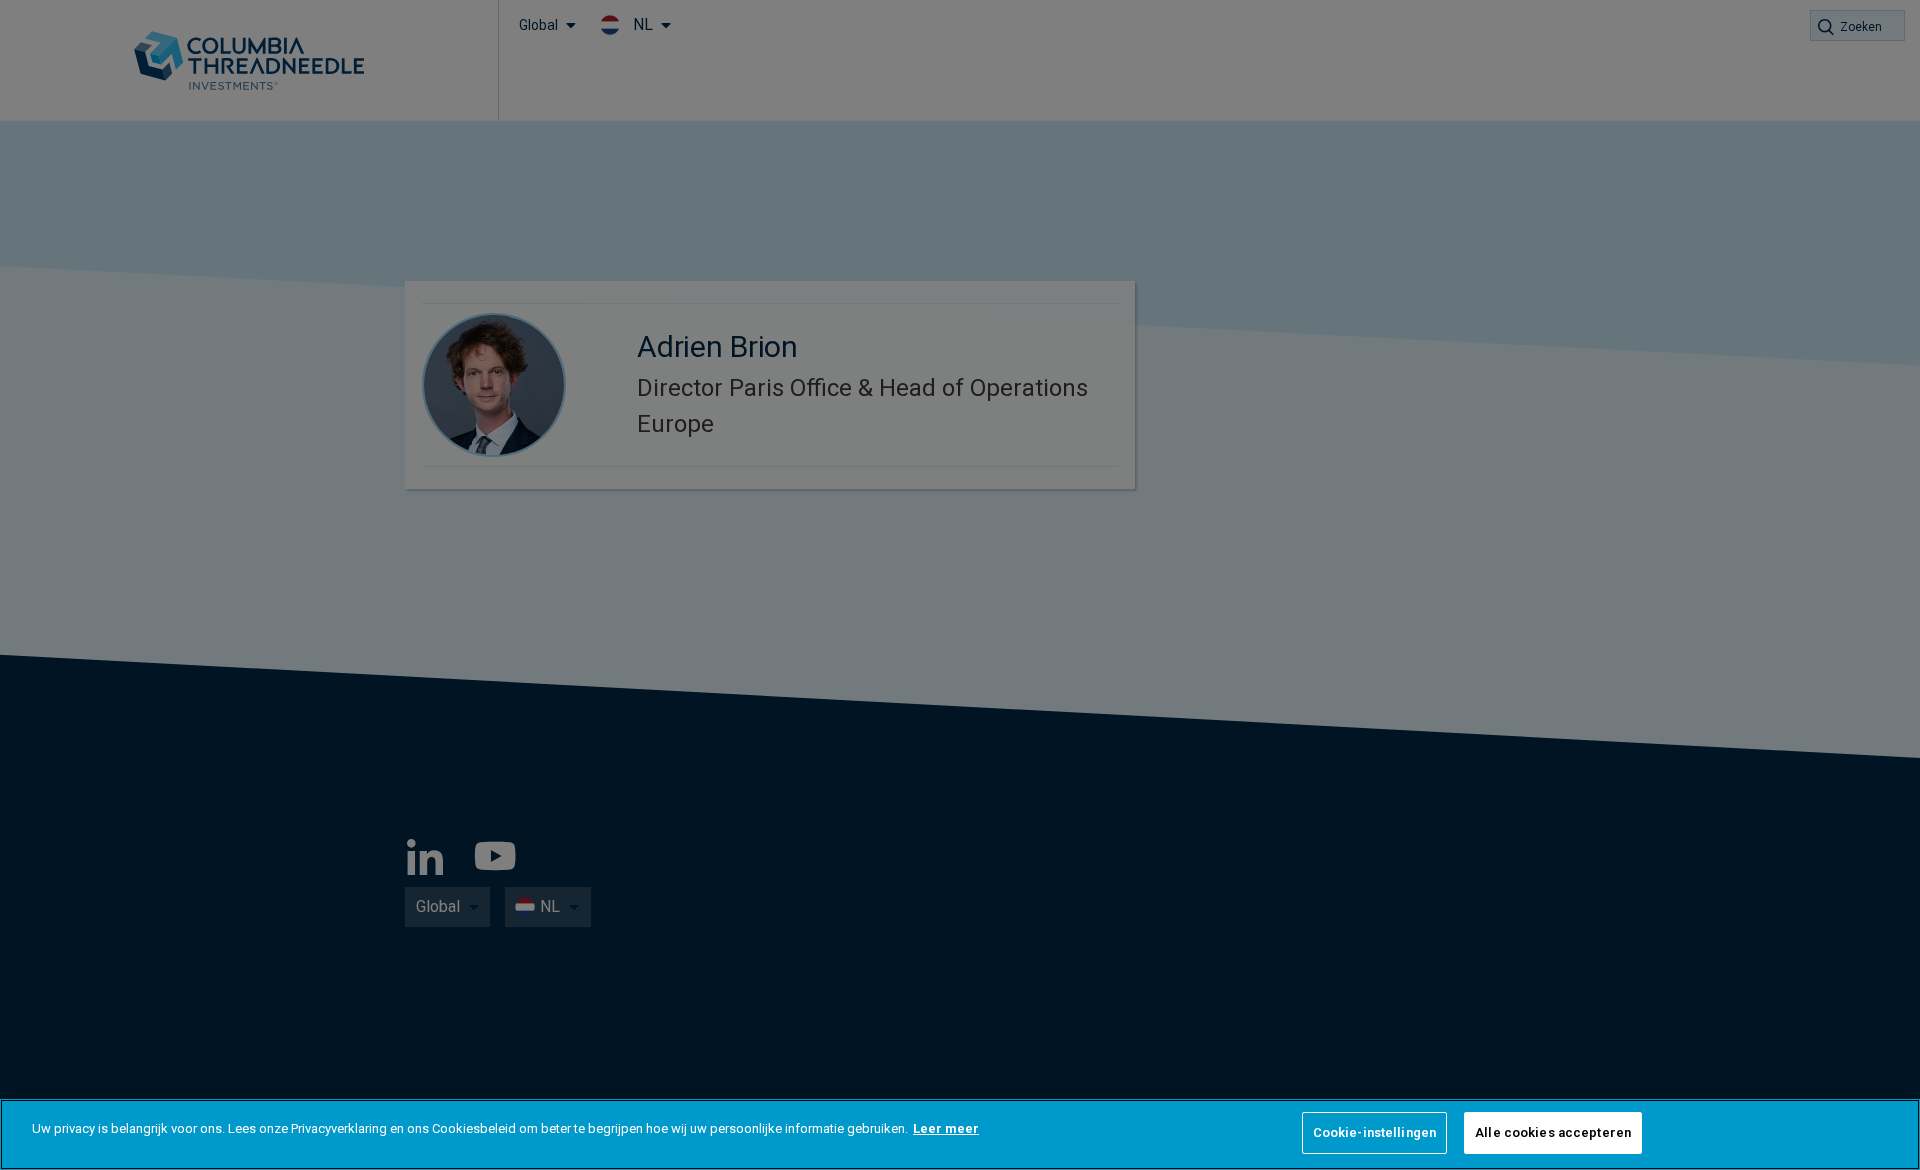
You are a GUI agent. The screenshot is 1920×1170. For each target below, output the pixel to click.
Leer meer (946, 1128)
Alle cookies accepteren (1553, 1132)
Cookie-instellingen (1374, 1132)
